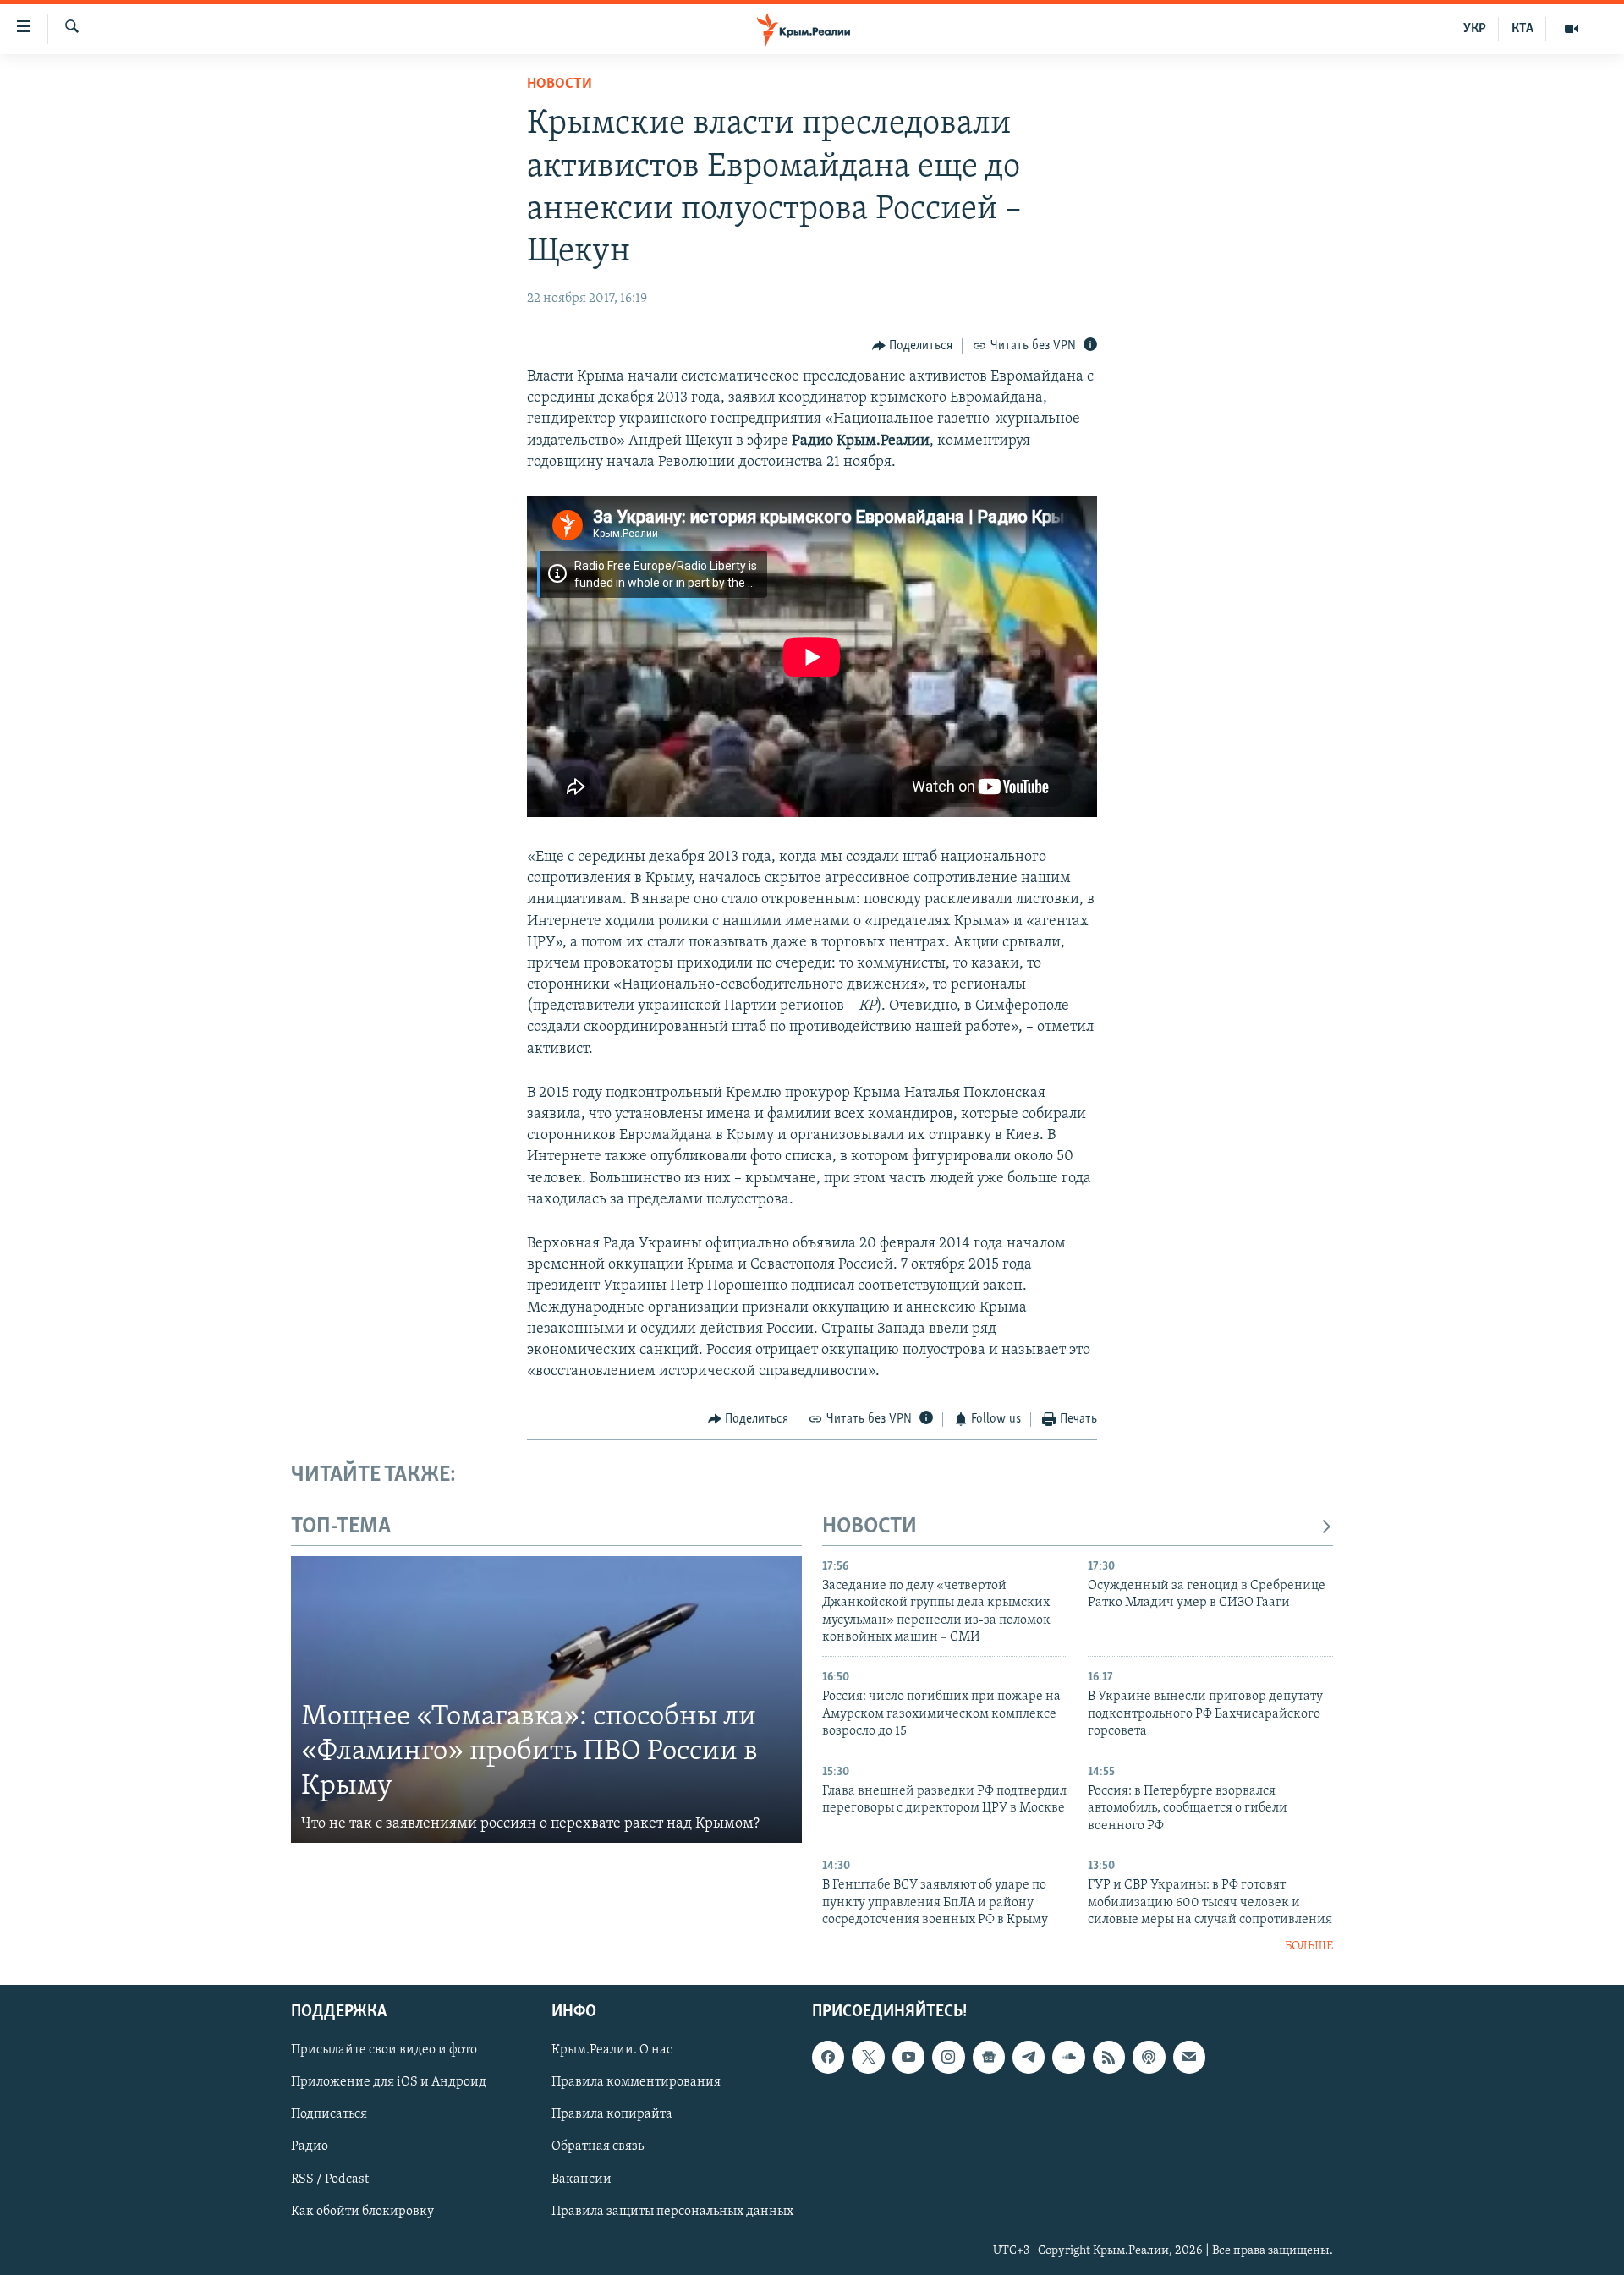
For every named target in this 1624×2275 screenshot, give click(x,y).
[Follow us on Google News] (989, 2057)
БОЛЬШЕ (1309, 1946)
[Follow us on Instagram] (948, 2057)
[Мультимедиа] (1572, 29)
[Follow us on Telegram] (1029, 2057)
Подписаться (329, 2114)
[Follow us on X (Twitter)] (868, 2057)
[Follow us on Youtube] (908, 2057)
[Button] (913, 346)
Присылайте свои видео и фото (384, 2050)
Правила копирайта (612, 2114)
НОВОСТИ (870, 1527)
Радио (310, 2146)
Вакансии (582, 2179)
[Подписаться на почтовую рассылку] (1189, 2057)
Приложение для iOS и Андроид (389, 2082)
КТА (1522, 29)
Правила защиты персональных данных (672, 2211)
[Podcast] (1149, 2057)
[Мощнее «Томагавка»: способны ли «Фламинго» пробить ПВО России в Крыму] (546, 1700)
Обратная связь (598, 2146)
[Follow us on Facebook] (828, 2057)
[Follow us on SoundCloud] (1068, 2057)
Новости (560, 85)
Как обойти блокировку (362, 2211)
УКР (1475, 29)
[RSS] (1109, 2057)
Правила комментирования (636, 2082)
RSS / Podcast (330, 2179)
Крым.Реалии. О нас (612, 2050)
